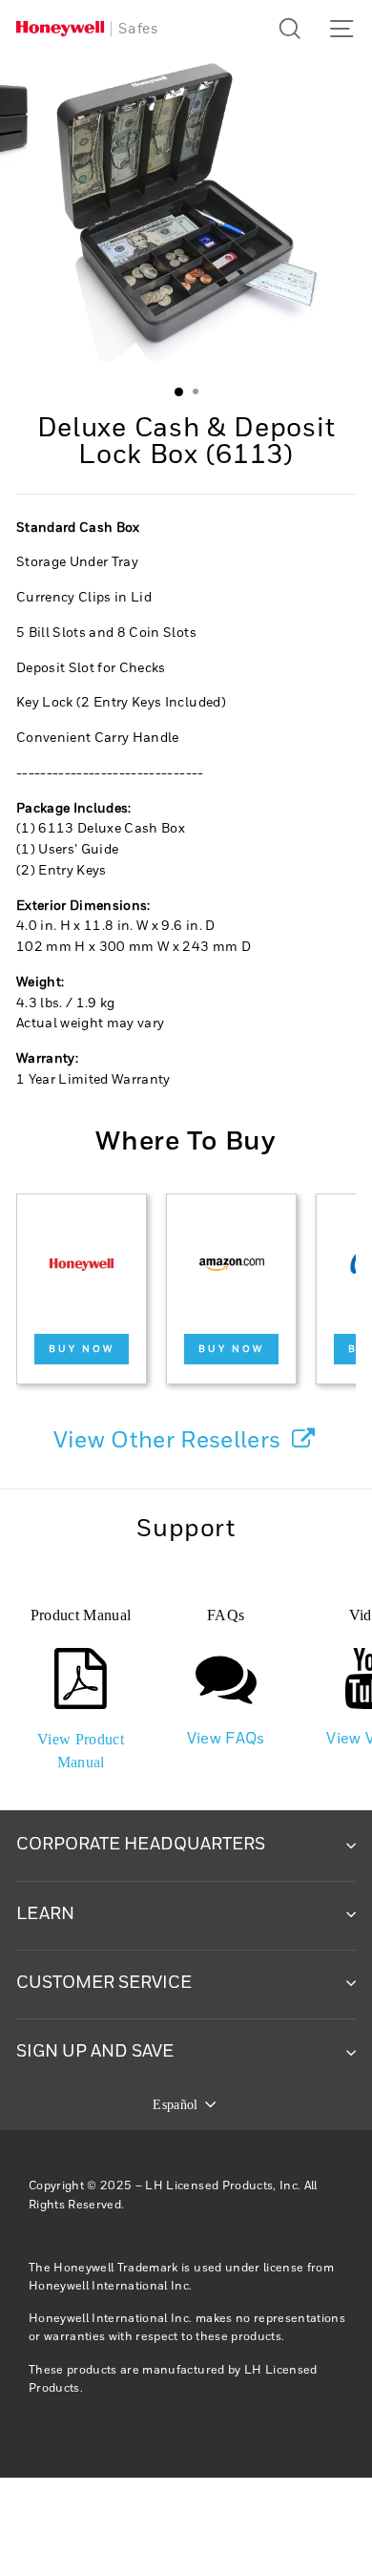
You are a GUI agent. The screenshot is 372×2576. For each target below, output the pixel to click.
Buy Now (82, 1349)
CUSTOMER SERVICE (104, 1983)
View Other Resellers (170, 1441)
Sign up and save (95, 2052)
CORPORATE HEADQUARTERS (141, 1845)
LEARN (45, 1914)
